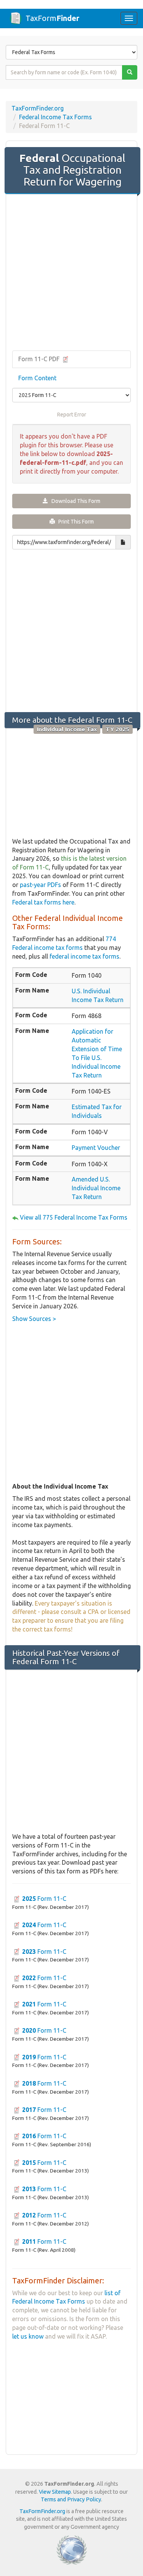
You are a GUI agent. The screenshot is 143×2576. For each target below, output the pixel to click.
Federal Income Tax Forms (55, 117)
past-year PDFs (40, 885)
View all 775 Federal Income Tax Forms (74, 1217)
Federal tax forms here (43, 902)
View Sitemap (55, 2492)
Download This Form (74, 501)
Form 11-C (44, 1899)
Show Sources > (34, 1319)
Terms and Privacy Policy (71, 2499)
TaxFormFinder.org (38, 108)
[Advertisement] (71, 273)
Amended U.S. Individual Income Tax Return (96, 1188)
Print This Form (74, 522)
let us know (28, 2336)
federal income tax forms (84, 956)
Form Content (37, 378)
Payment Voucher (96, 1148)
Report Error (72, 415)
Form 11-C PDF (40, 359)
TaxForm (52, 18)
